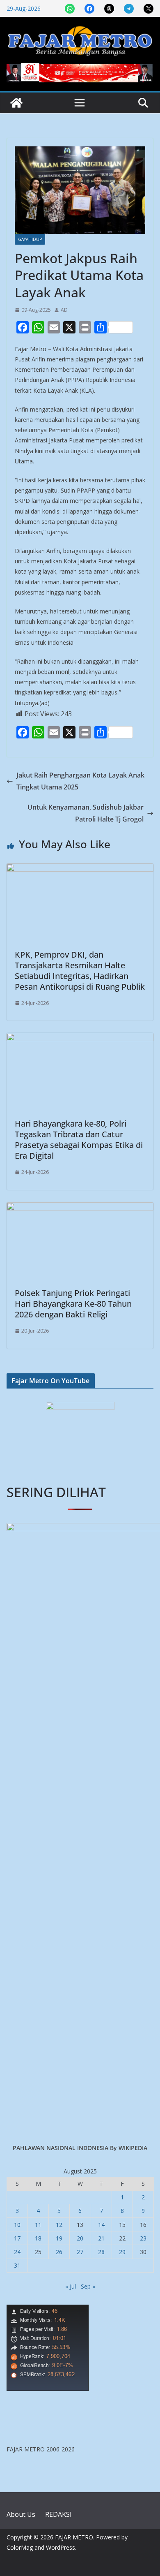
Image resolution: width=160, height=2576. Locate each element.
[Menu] (80, 103)
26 (59, 2252)
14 (101, 2225)
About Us (21, 2514)
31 (17, 2265)
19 (59, 2238)
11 (38, 2225)
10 (17, 2225)
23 (143, 2238)
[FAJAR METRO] (16, 103)
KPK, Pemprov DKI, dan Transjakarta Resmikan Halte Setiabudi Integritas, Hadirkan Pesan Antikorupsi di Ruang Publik (80, 971)
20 (80, 2238)
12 (59, 2225)
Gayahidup (30, 239)
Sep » (88, 2286)
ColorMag (20, 2547)
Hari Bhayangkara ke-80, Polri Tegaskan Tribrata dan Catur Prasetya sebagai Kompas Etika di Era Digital (79, 1140)
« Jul (71, 2286)
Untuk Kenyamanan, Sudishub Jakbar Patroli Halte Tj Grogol (86, 813)
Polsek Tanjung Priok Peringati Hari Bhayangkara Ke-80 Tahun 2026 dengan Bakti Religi (73, 1304)
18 (38, 2238)
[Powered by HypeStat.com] (48, 2310)
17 (17, 2238)
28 (101, 2252)
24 (17, 2252)
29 (122, 2252)
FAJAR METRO (74, 2537)
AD (64, 310)
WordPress (61, 2547)
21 (101, 2238)
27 (80, 2252)
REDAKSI (58, 2514)
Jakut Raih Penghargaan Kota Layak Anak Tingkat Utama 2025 (80, 781)
